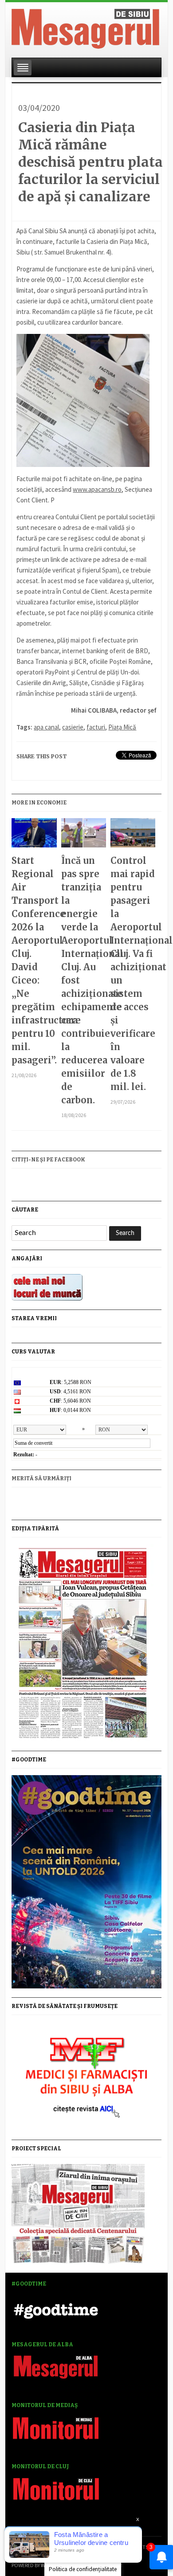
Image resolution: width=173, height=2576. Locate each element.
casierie (73, 727)
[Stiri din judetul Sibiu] (85, 27)
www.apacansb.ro (97, 489)
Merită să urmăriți (41, 1478)
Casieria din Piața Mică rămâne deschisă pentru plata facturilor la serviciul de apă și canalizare (90, 162)
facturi (96, 727)
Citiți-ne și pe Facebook (48, 1160)
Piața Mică (122, 727)
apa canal (46, 727)
